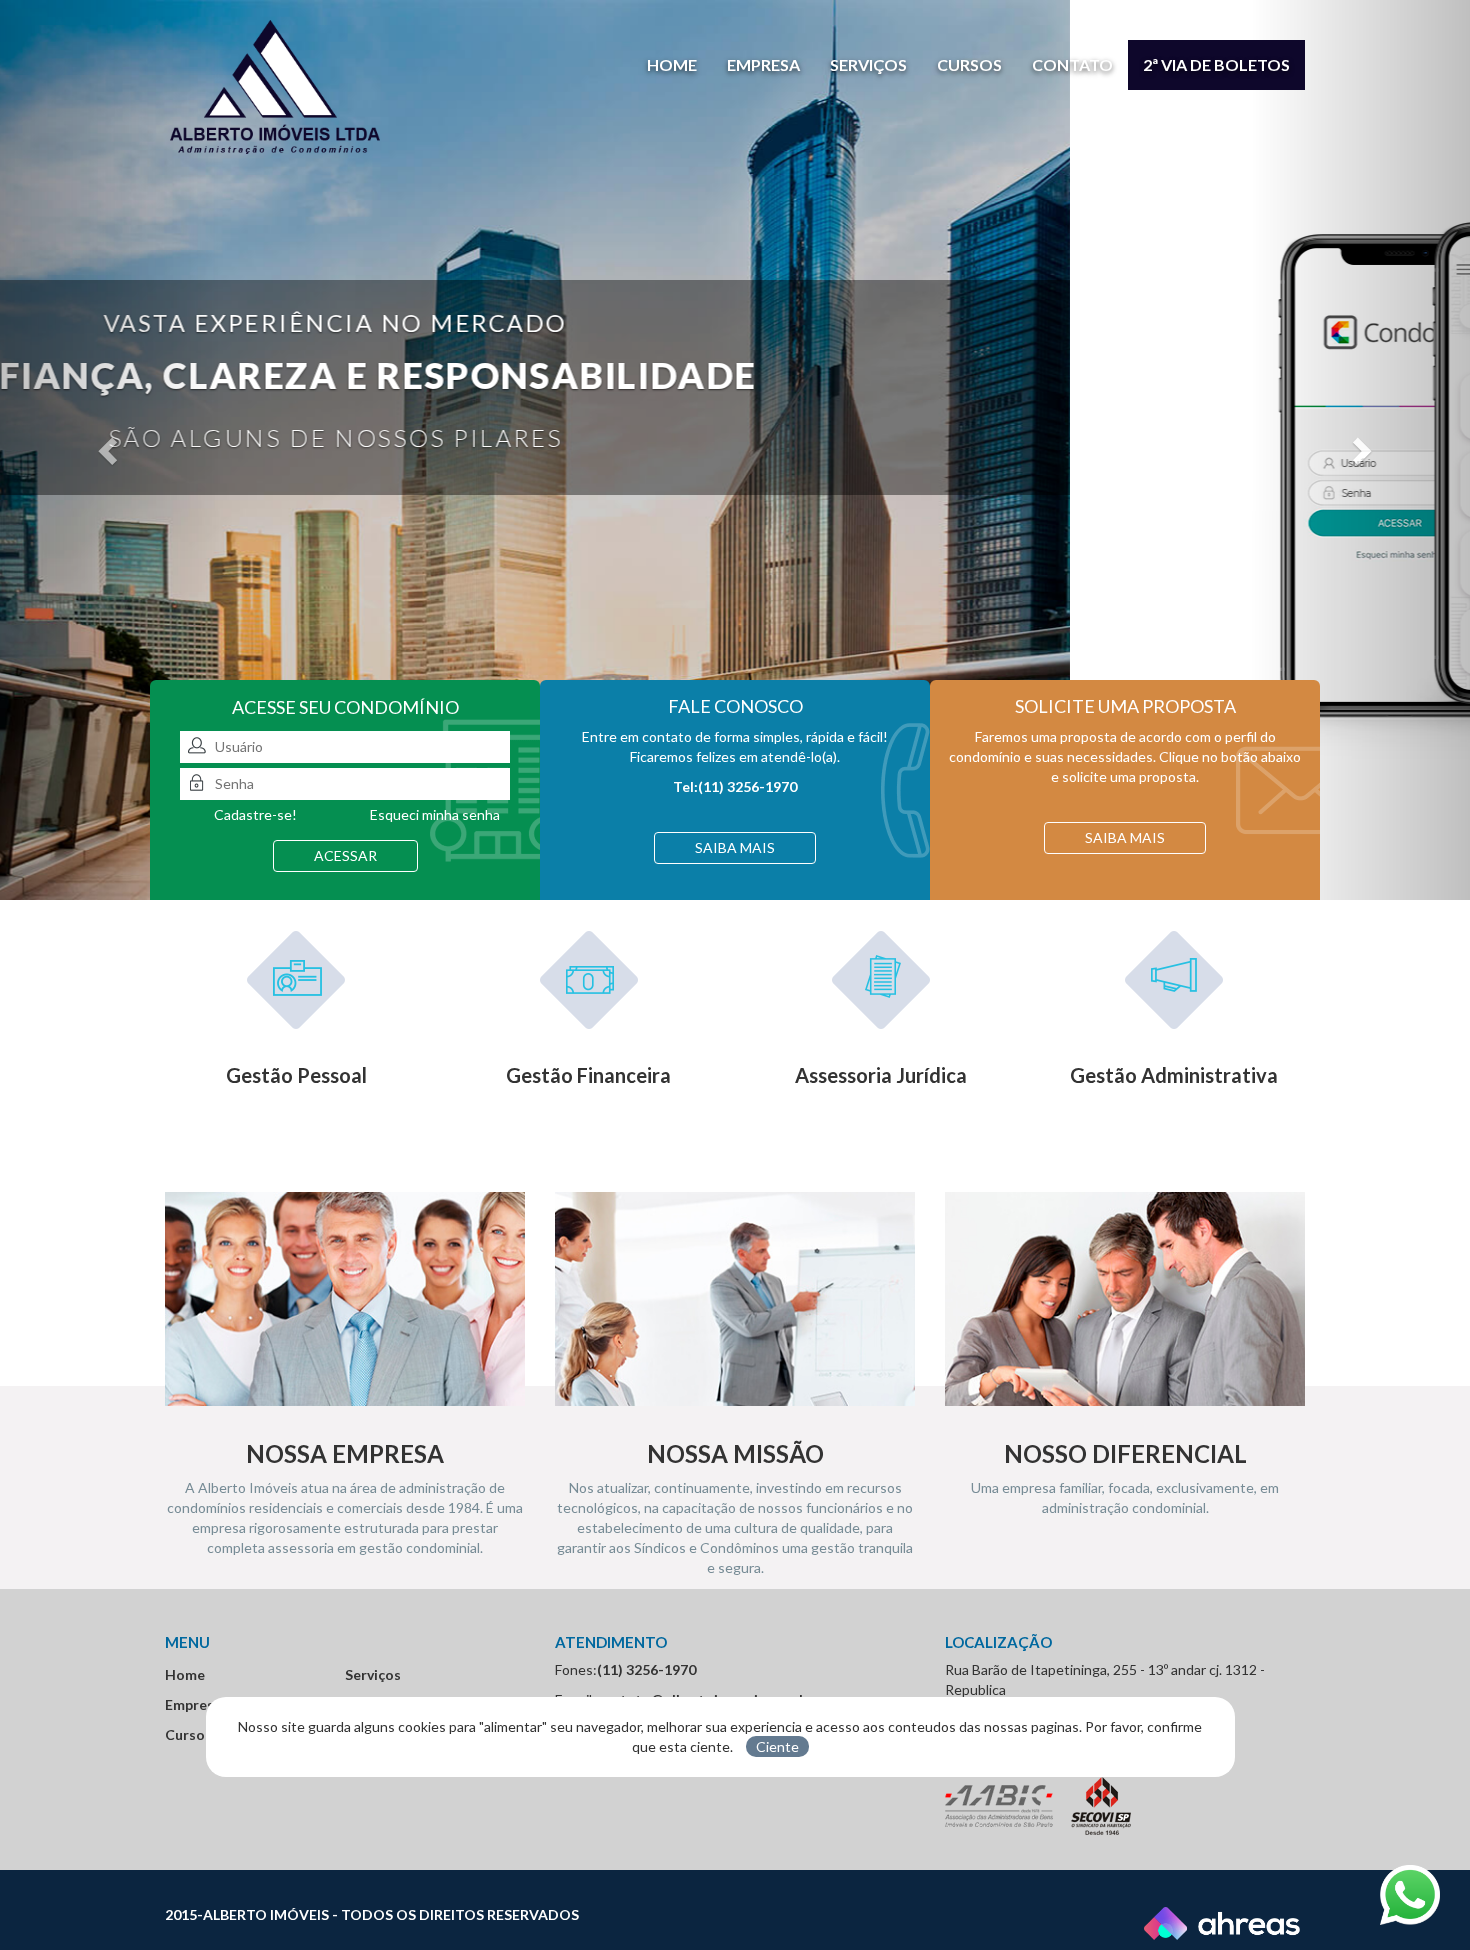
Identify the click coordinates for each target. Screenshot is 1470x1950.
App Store (821, 614)
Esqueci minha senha (435, 814)
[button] (110, 450)
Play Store (945, 614)
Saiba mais (735, 847)
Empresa (763, 64)
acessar (345, 855)
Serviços (868, 64)
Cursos (969, 64)
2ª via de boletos (1216, 64)
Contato (1072, 64)
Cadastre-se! (255, 814)
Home (672, 64)
